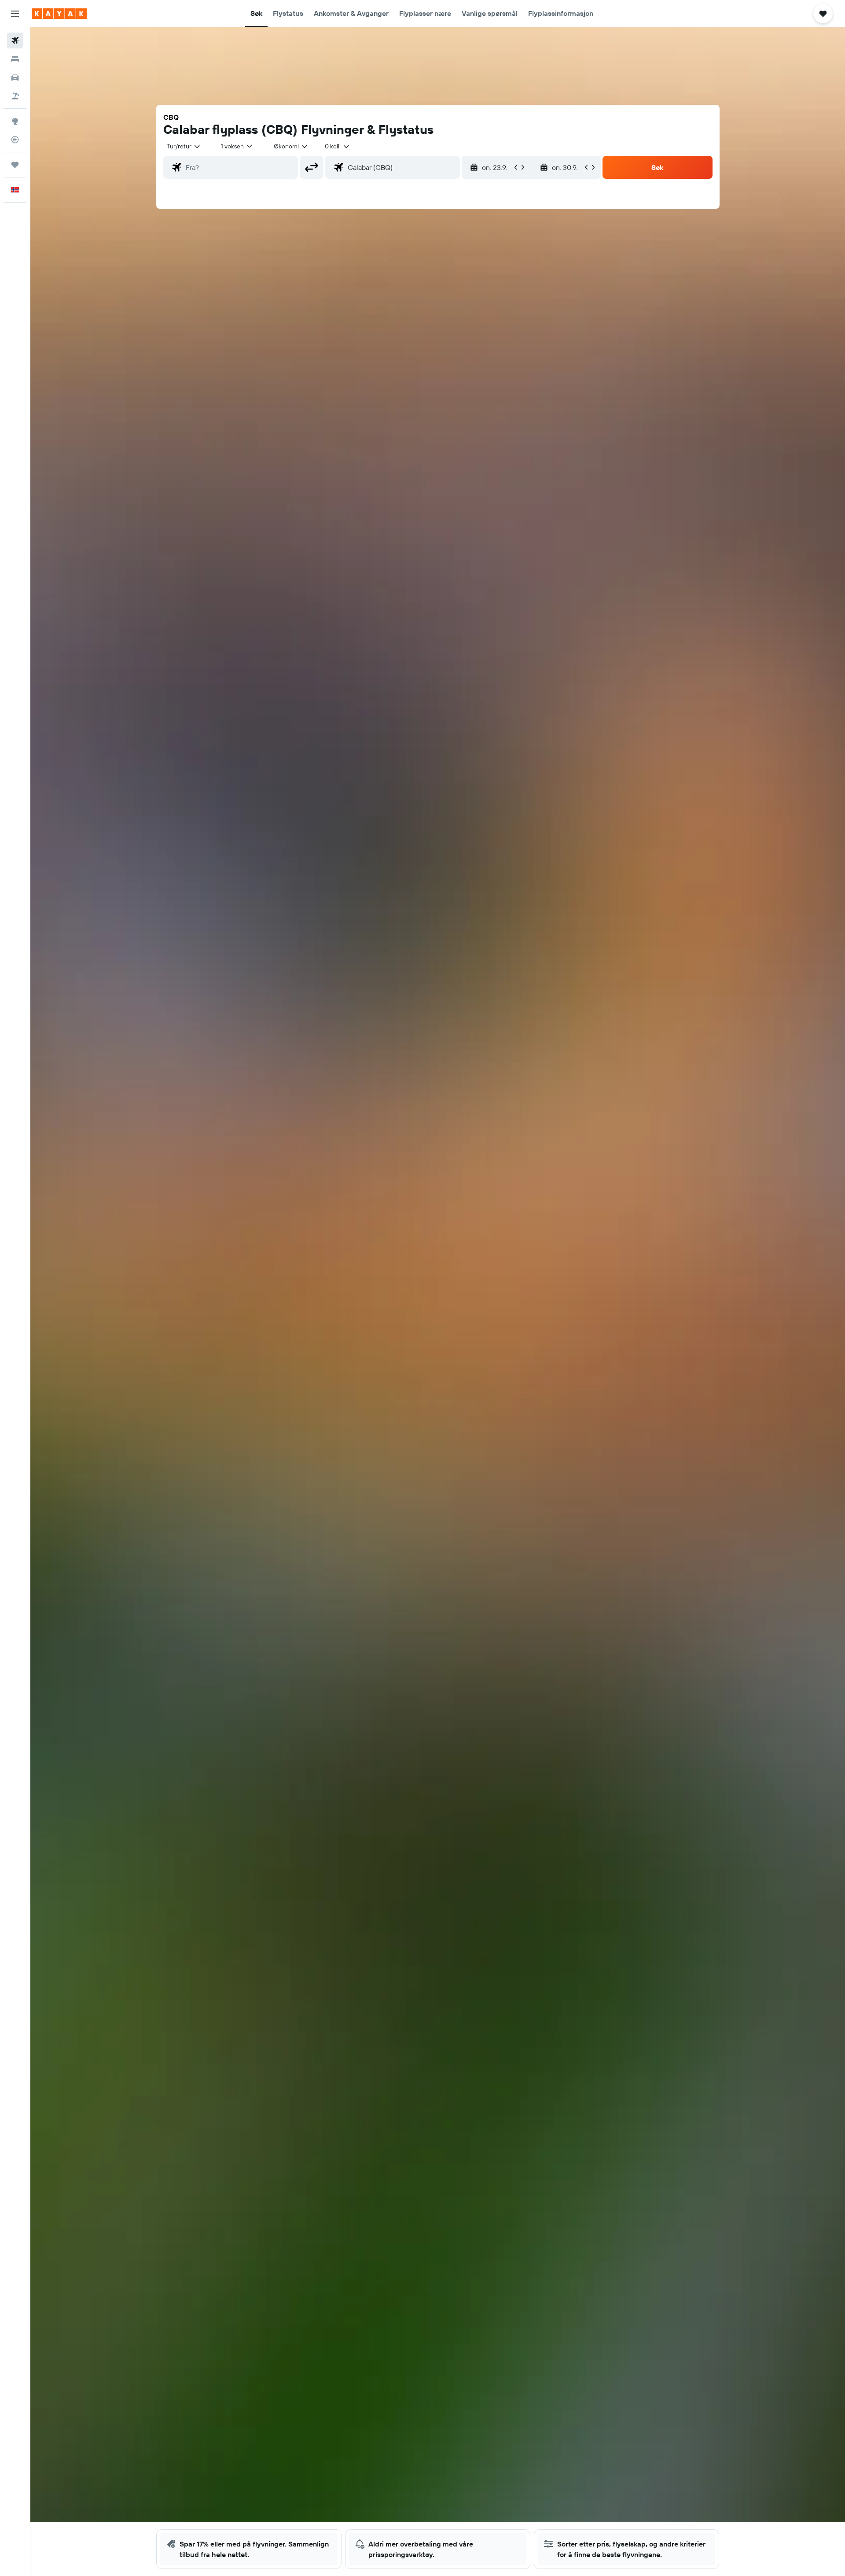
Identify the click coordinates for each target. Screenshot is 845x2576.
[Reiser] (15, 165)
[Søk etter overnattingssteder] (15, 59)
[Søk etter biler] (15, 78)
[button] (15, 14)
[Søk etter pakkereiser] (15, 96)
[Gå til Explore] (15, 121)
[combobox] (184, 146)
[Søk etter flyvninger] (15, 41)
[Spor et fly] (15, 140)
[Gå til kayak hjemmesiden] (59, 14)
